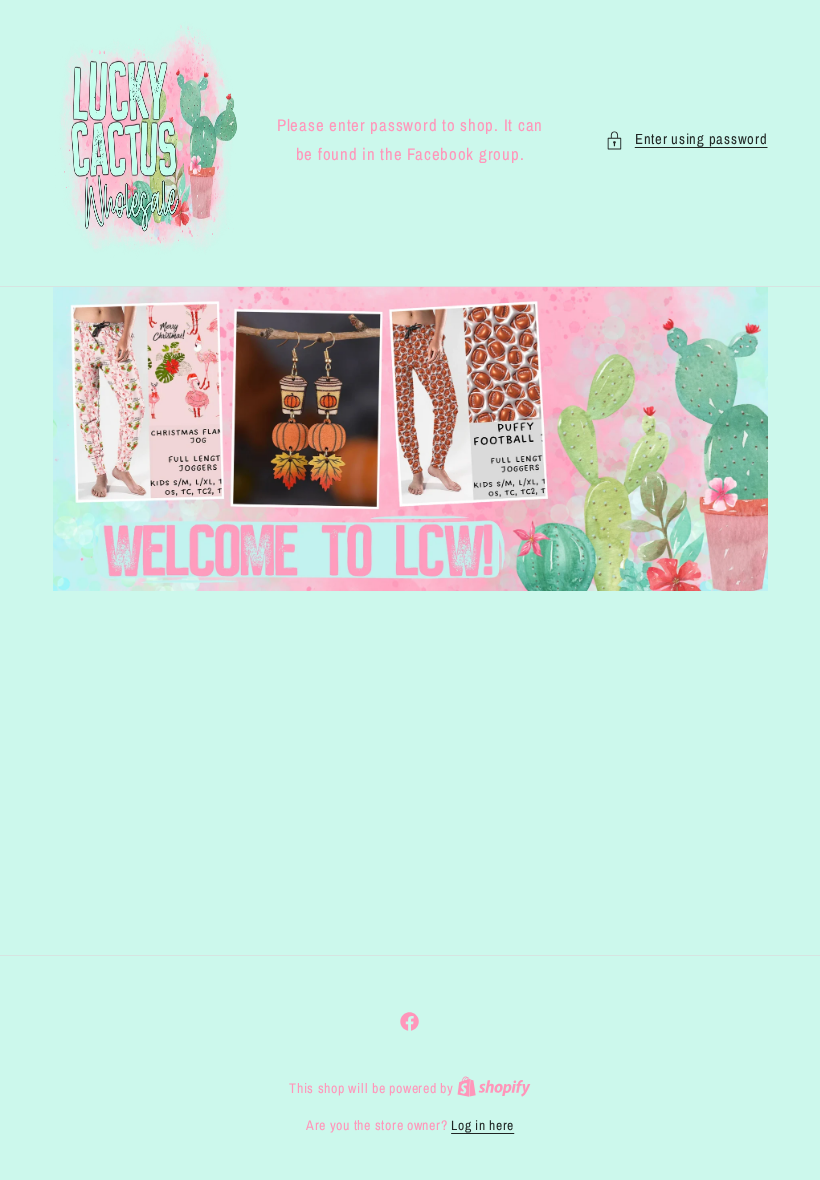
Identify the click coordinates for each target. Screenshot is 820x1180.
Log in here (482, 1125)
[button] (686, 140)
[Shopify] (494, 1088)
